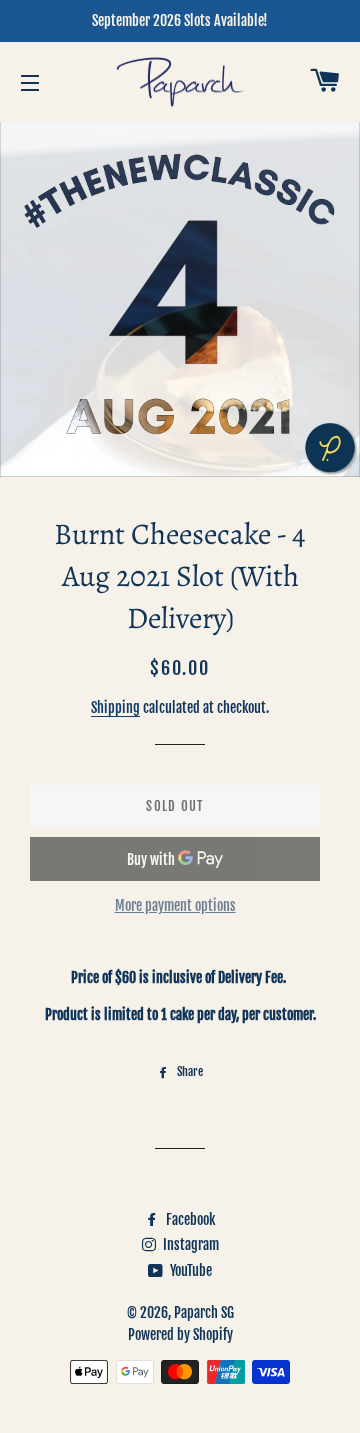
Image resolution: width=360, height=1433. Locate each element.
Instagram (189, 1244)
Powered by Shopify (180, 1334)
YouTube (189, 1270)
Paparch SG (204, 1312)
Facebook (189, 1219)
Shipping (115, 707)
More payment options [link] (175, 905)
